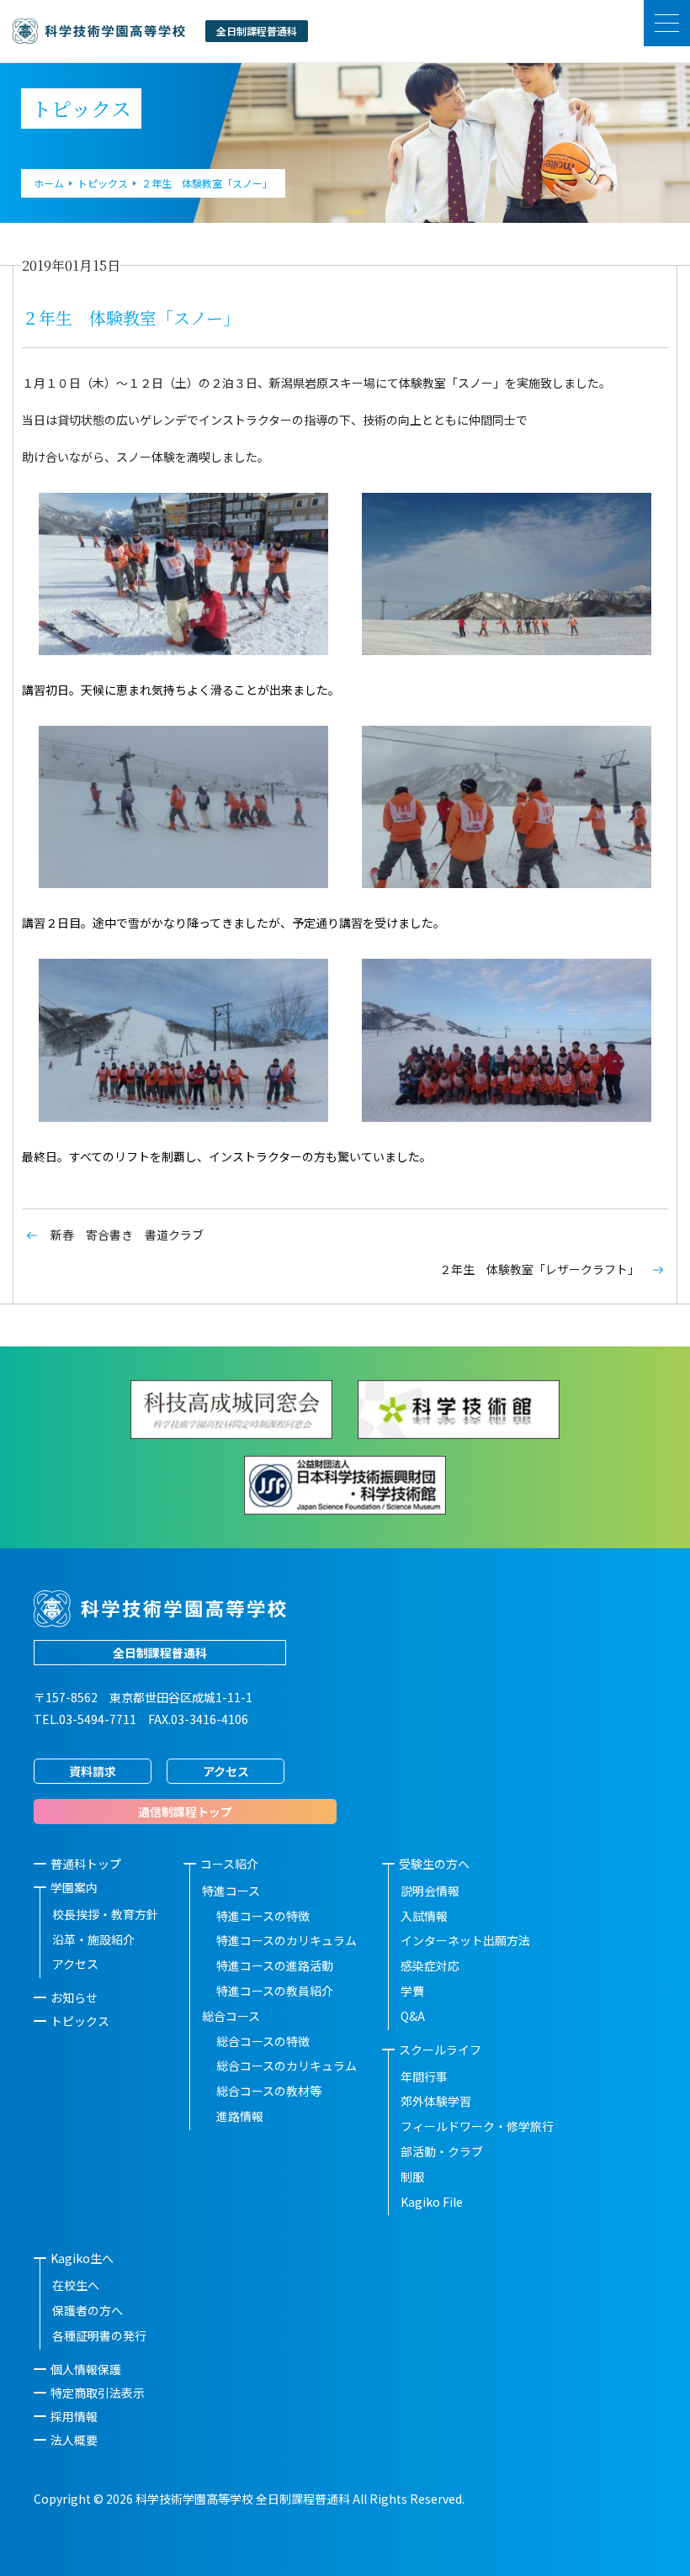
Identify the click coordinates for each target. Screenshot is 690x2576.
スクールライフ (440, 2050)
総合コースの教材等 (269, 2091)
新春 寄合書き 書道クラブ (127, 1235)
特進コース (231, 1891)
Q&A (413, 2016)
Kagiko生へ (82, 2258)
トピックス (80, 2021)
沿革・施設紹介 (93, 1939)
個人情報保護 (86, 2369)
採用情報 (74, 2416)
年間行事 (424, 2076)
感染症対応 (430, 1965)
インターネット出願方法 (465, 1940)
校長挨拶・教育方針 (105, 1914)
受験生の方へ (434, 1864)
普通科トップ (86, 1864)
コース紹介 (229, 1864)
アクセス (226, 1771)
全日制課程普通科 (160, 1653)
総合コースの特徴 (263, 2041)
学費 (412, 1991)
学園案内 (74, 1887)
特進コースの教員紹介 (275, 1991)
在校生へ (76, 2285)
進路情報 (240, 2116)
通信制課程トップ (185, 1812)
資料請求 (93, 1771)
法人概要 (74, 2440)
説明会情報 (430, 1891)
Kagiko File (432, 2202)
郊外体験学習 (436, 2101)
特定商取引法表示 (98, 2393)
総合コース (231, 2016)
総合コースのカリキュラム (287, 2066)
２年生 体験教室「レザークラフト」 (539, 1269)
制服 (412, 2177)
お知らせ (74, 1997)
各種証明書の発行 (99, 2335)
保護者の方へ (88, 2310)
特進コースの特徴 (263, 1916)
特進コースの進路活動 (275, 1965)
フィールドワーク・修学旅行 (477, 2126)
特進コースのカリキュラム (287, 1940)
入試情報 (424, 1916)
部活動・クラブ (442, 2151)
